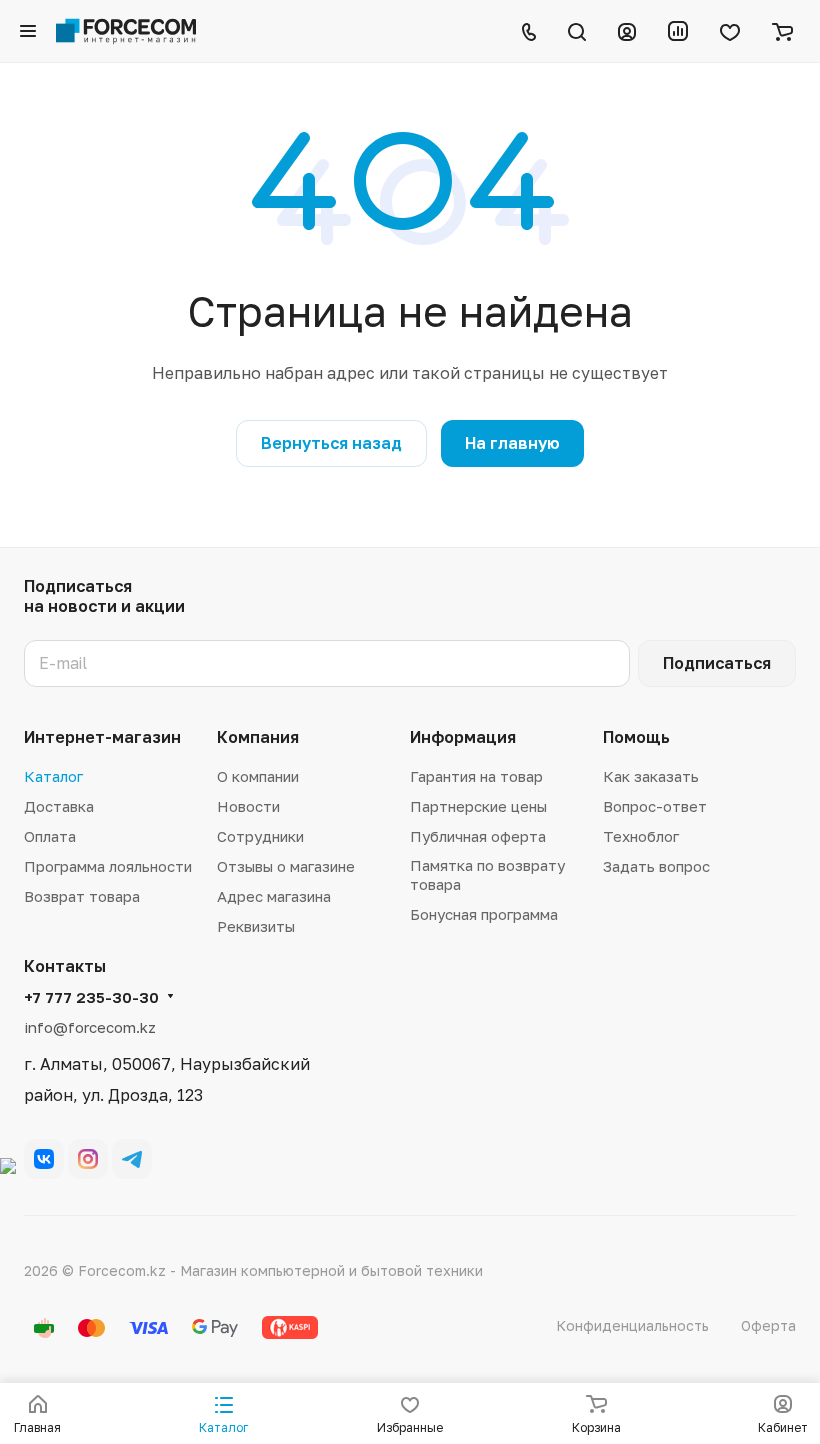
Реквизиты (256, 926)
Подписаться (717, 663)
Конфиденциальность (632, 1325)
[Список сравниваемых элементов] (678, 31)
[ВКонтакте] (44, 1159)
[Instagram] (88, 1159)
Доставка (59, 806)
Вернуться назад (331, 443)
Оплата (50, 836)
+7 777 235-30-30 (91, 997)
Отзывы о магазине (286, 866)
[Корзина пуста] (782, 31)
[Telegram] (132, 1159)
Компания (258, 737)
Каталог (53, 776)
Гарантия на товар (476, 776)
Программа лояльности (108, 866)
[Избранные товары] (730, 31)
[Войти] (627, 31)
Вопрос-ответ (655, 806)
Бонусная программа (484, 914)
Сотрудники (260, 836)
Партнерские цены (478, 806)
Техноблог (641, 836)
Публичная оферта (478, 836)
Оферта (768, 1325)
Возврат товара (82, 896)
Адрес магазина (274, 896)
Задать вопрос (656, 866)
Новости (248, 806)
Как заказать (651, 776)
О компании (258, 776)
